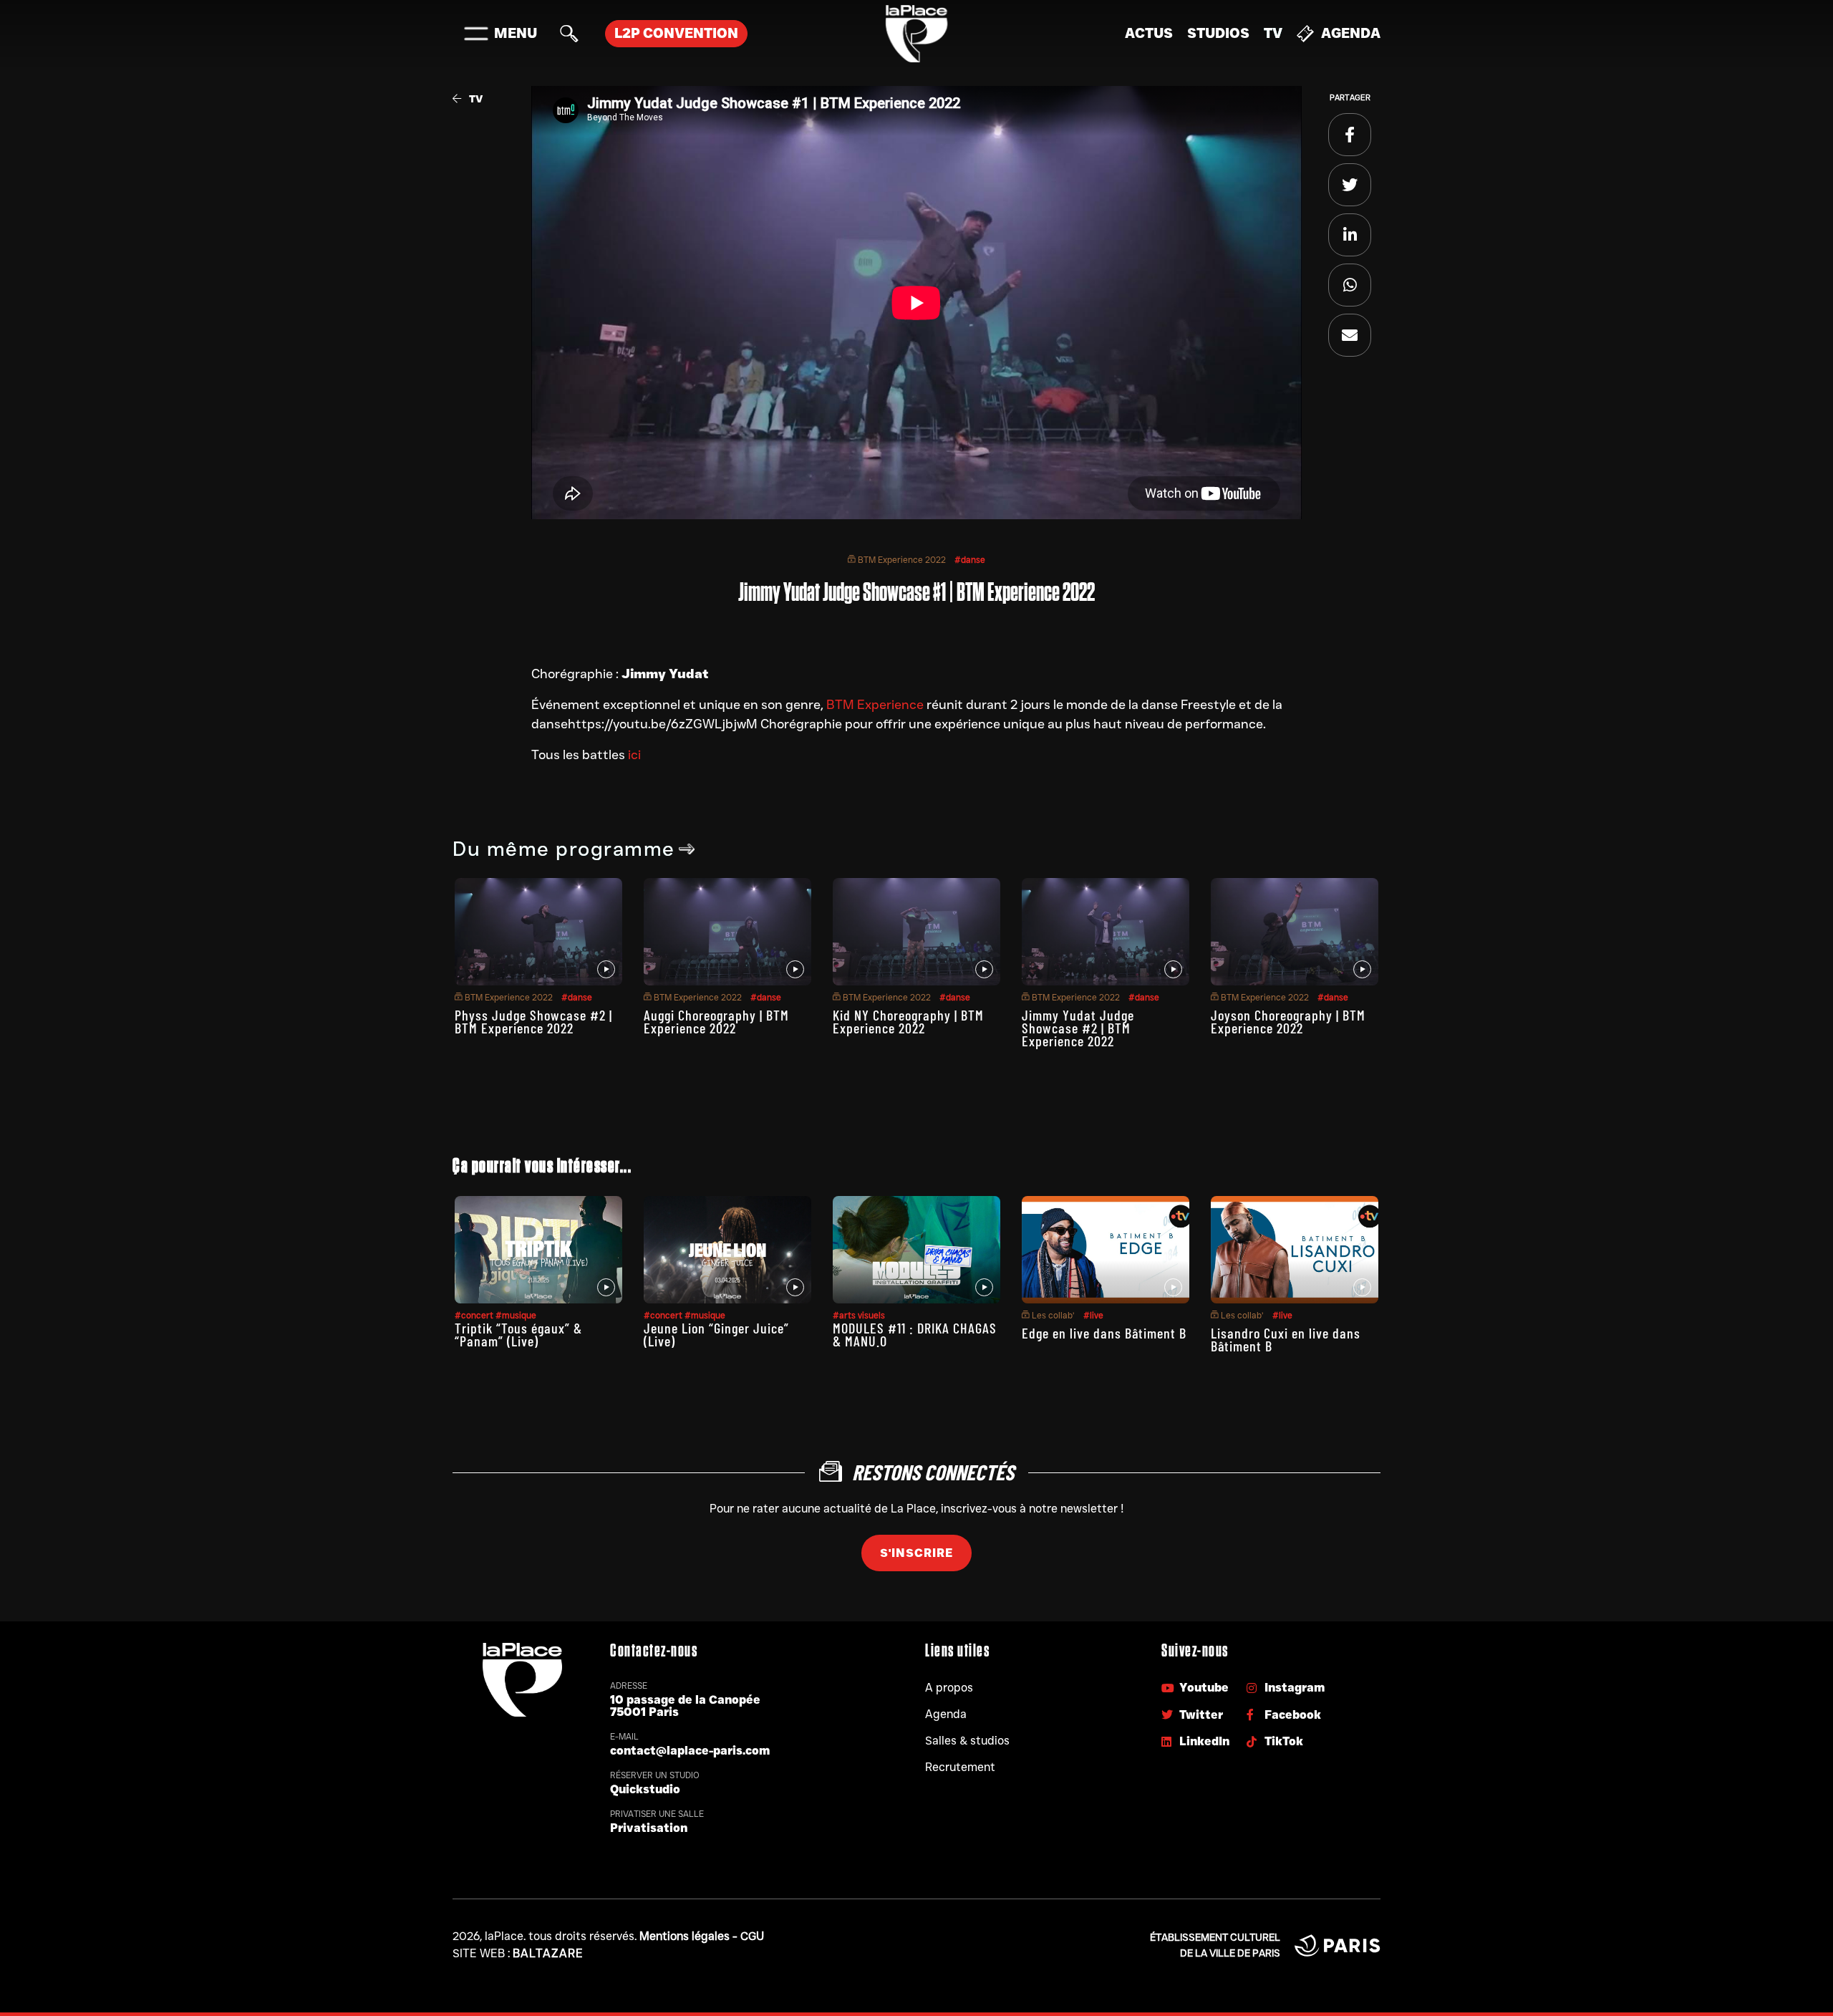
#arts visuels (859, 1315)
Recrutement (960, 1767)
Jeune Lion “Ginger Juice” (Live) (716, 1334)
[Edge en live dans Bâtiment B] (1106, 1250)
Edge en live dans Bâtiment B (1104, 1333)
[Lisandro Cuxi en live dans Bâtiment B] (1295, 1250)
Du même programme (564, 849)
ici (634, 755)
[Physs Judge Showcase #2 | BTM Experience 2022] (538, 932)
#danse (970, 560)
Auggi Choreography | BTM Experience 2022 (716, 1021)
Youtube (1204, 1688)
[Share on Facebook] (1350, 135)
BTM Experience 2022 (901, 560)
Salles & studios (967, 1741)
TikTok (1284, 1741)
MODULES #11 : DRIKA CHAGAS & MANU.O (915, 1334)
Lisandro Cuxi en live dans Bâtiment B (1286, 1339)
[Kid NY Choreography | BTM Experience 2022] (916, 932)
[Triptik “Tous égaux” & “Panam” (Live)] (538, 1250)
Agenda (1351, 33)
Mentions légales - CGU (702, 1936)
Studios (1218, 33)
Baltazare (548, 1953)
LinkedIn (1204, 1741)
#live (1093, 1315)
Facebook (1293, 1715)
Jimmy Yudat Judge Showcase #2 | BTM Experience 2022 (1078, 1028)
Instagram (1295, 1688)
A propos (949, 1688)
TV (1273, 33)
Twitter (1201, 1715)
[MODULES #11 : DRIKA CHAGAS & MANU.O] (916, 1250)
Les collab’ (1052, 1315)
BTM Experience (875, 705)
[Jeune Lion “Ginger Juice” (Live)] (727, 1250)
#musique (516, 1315)
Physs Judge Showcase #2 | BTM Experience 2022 (533, 1021)
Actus (1149, 33)
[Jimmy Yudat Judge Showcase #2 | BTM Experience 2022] (1106, 932)
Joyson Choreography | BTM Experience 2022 (1288, 1021)
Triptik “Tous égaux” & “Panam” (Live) (518, 1334)
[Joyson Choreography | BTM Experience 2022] (1295, 932)
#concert (475, 1315)
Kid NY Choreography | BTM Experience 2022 (908, 1021)
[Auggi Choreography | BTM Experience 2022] (727, 932)
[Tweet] (1350, 185)
